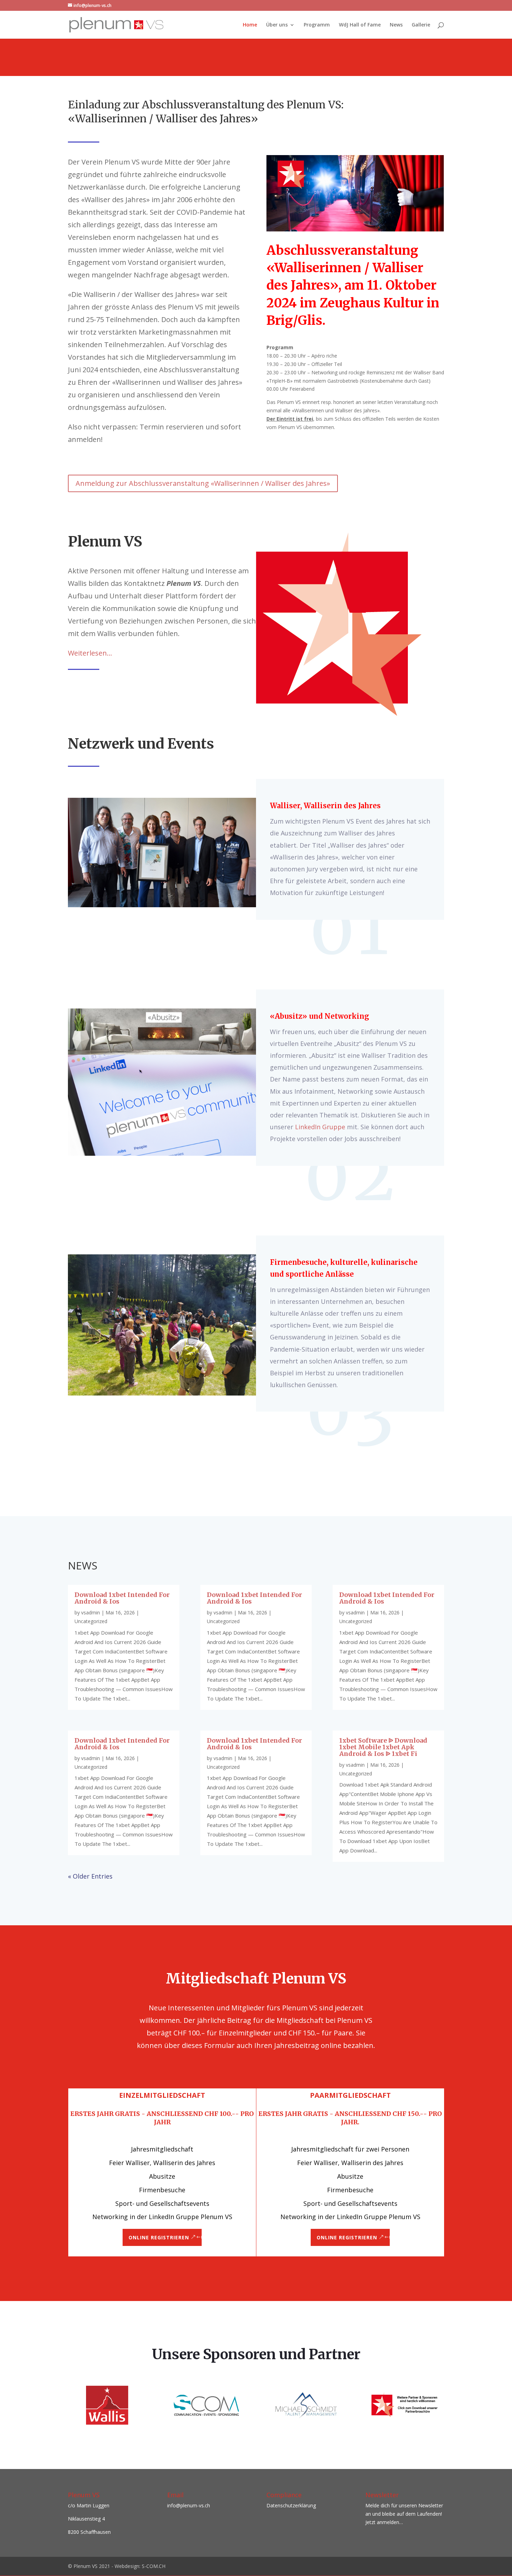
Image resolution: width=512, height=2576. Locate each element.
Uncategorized (91, 1621)
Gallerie (421, 25)
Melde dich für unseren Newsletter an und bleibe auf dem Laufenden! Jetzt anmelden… (404, 2514)
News (396, 25)
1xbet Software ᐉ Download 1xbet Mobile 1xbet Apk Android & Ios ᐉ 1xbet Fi (383, 1747)
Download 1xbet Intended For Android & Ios (122, 1598)
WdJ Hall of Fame (360, 25)
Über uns (277, 25)
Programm (317, 25)
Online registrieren (159, 2237)
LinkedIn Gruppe (319, 1127)
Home (250, 25)
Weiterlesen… (90, 653)
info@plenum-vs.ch (189, 2505)
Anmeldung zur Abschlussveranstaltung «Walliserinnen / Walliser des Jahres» (203, 483)
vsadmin (91, 1612)
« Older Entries (90, 1876)
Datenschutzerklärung (291, 2505)
